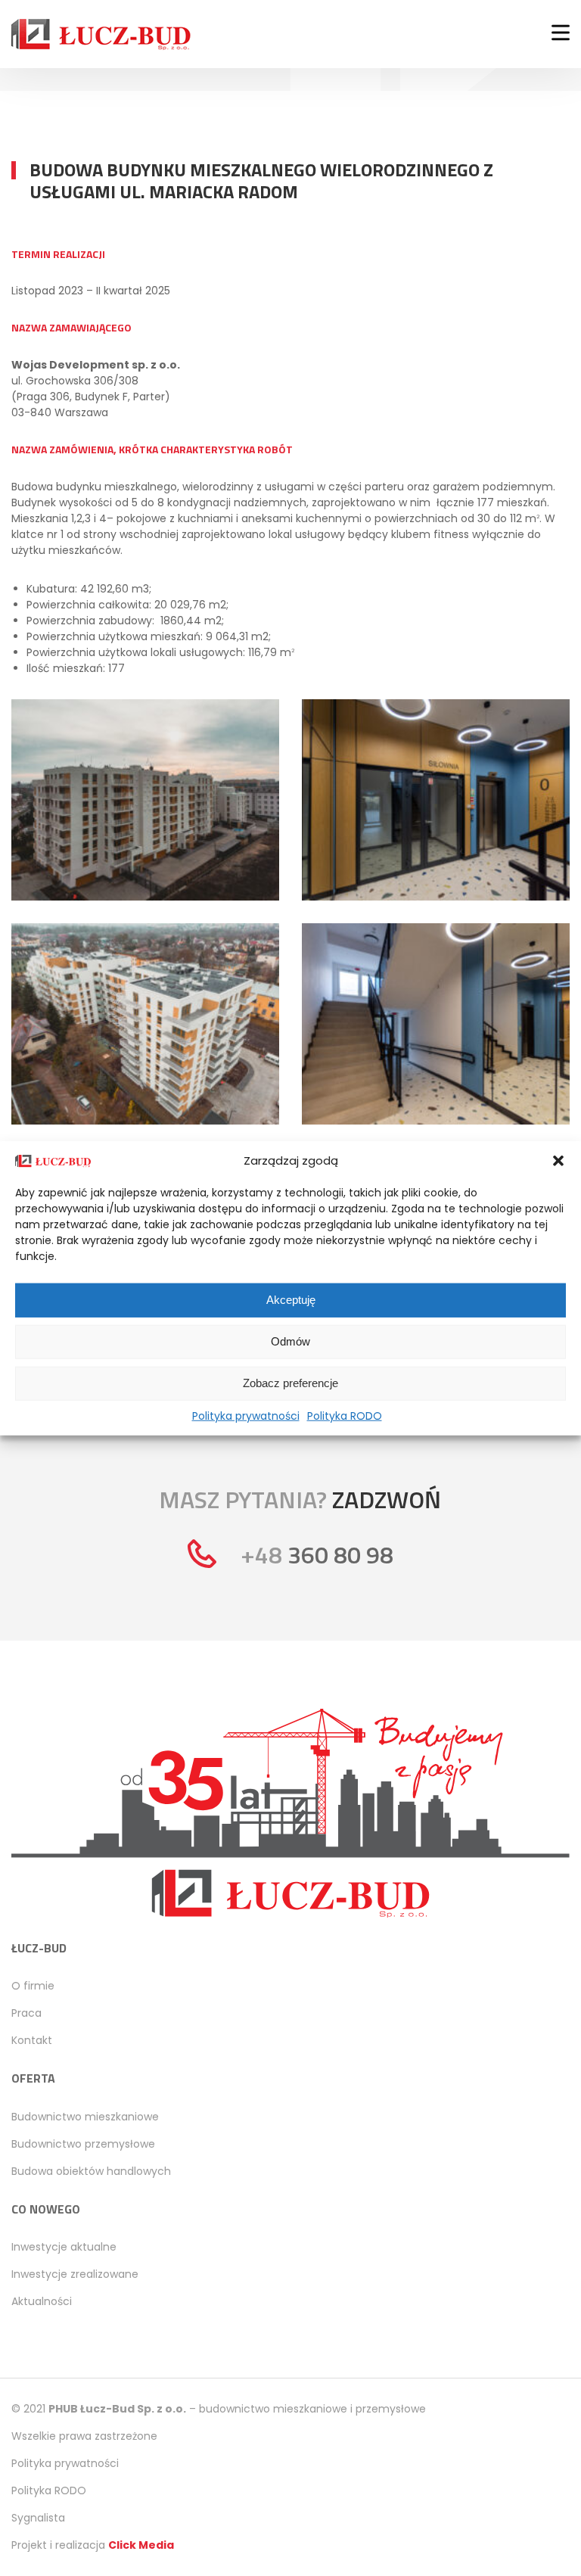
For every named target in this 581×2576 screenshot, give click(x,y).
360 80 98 (317, 1554)
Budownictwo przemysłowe (83, 2144)
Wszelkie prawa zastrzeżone (84, 2436)
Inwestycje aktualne (64, 2247)
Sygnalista (38, 2518)
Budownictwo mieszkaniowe (85, 2117)
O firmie (33, 1986)
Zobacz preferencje (290, 1383)
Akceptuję (291, 1300)
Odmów (290, 1341)
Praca (26, 2013)
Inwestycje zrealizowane (75, 2274)
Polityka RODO (345, 1415)
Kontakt (32, 2040)
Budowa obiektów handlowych (91, 2171)
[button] (558, 1161)
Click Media (141, 2545)
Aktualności (42, 2301)
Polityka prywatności (246, 1415)
